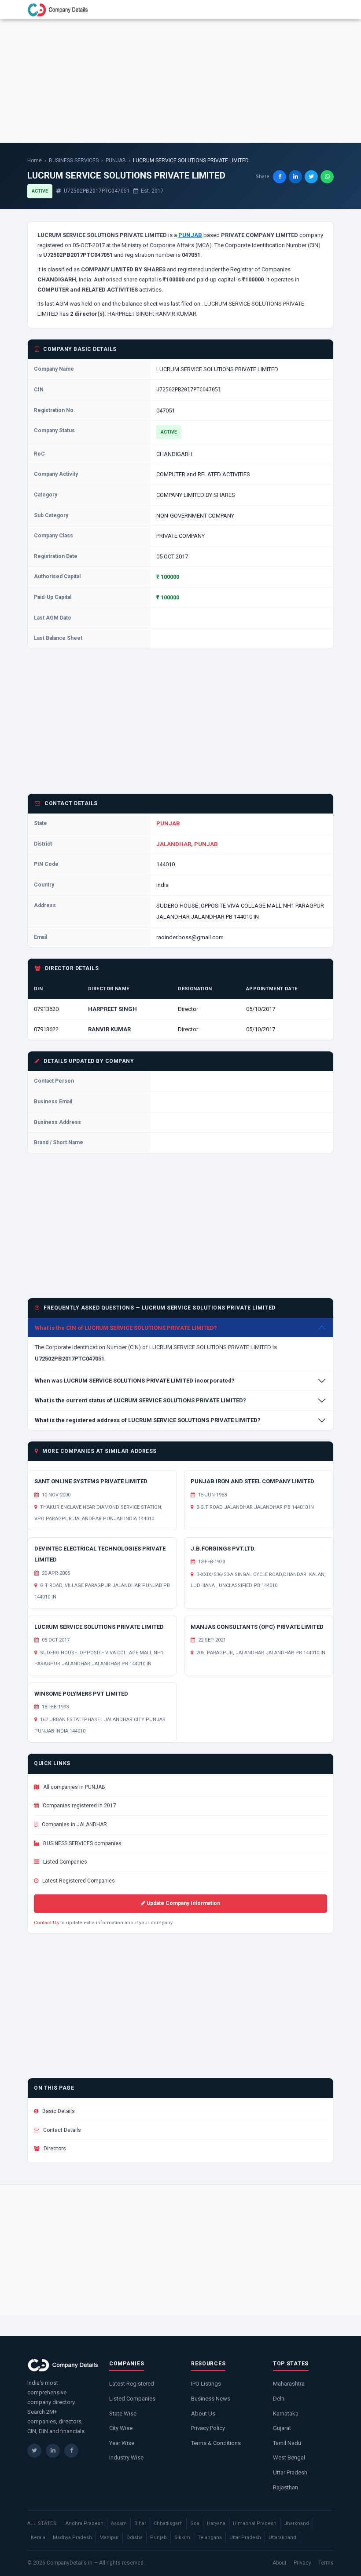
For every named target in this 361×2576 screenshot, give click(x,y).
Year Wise (122, 2443)
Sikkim (182, 2538)
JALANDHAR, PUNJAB (187, 844)
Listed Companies (64, 1862)
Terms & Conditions (216, 2443)
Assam (119, 2523)
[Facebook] (71, 2451)
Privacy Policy (208, 2428)
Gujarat (282, 2428)
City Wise (121, 2428)
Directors (54, 2149)
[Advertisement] (180, 81)
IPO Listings (206, 2384)
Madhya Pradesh (72, 2538)
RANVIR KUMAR (109, 1029)
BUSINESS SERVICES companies (82, 1843)
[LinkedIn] (53, 2451)
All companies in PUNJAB (74, 1787)
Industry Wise (126, 2457)
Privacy (302, 2563)
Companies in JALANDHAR (74, 1824)
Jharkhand (297, 2523)
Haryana (216, 2523)
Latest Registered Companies (78, 1881)
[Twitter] (34, 2451)
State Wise (123, 2414)
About (280, 2563)
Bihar (140, 2523)
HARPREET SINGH (112, 1009)
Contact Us (46, 1923)
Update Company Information (183, 1903)
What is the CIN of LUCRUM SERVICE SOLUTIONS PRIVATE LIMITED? (126, 1328)
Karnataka (286, 2414)
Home (35, 161)
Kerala (38, 2538)
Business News (211, 2399)
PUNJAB (116, 161)
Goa (195, 2523)
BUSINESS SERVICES (74, 161)
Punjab (158, 2538)
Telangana (210, 2538)
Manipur (109, 2538)
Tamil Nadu (287, 2443)
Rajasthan (285, 2487)
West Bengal (289, 2457)
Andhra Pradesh (85, 2523)
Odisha (134, 2538)
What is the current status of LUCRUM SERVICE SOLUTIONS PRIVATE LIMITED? (140, 1400)
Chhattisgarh (168, 2523)
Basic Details (58, 2111)
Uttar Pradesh (290, 2472)
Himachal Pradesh (255, 2523)
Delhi (279, 2399)
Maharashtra (289, 2384)
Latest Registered (132, 2384)
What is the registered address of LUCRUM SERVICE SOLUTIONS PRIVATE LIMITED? (148, 1420)
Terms (326, 2563)
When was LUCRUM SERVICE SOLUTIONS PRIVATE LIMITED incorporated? (135, 1381)
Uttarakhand (282, 2538)
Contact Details (61, 2130)
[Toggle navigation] (322, 10)
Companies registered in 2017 (79, 1806)
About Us (203, 2414)
